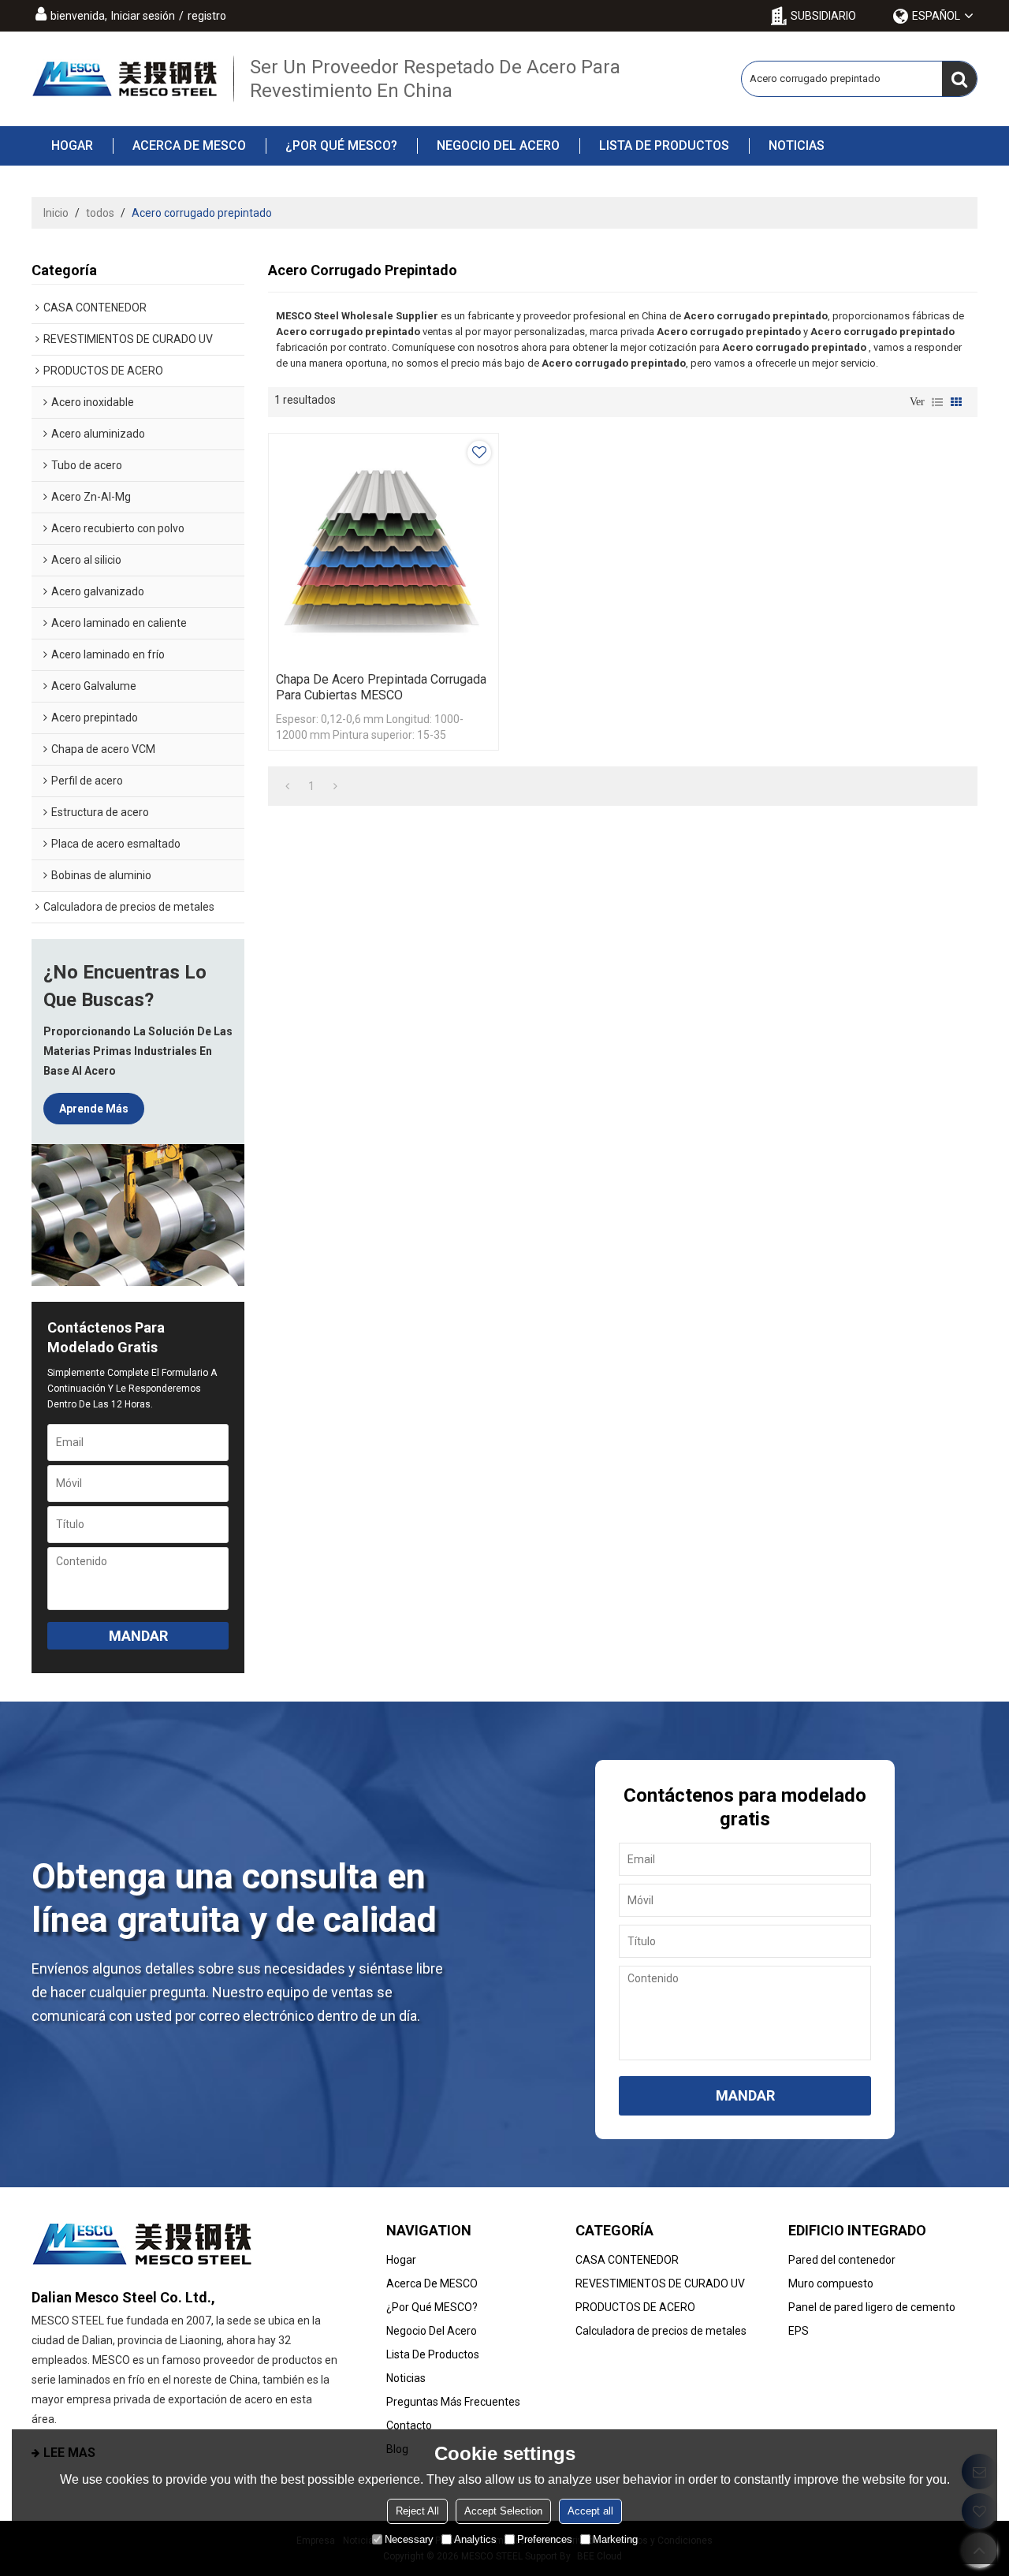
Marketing (615, 2539)
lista (937, 402)
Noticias (797, 145)
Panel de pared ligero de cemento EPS (872, 2319)
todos (100, 213)
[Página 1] (287, 786)
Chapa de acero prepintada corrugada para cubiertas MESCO (381, 687)
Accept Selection (503, 2511)
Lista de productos (664, 145)
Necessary (409, 2539)
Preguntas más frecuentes (453, 2402)
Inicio (56, 213)
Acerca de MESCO (189, 145)
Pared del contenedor (842, 2260)
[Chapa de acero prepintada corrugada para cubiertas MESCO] (383, 548)
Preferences (545, 2539)
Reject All (417, 2511)
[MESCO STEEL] (125, 79)
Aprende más (94, 1109)
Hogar (72, 145)
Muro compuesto (831, 2283)
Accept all (590, 2511)
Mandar (138, 1636)
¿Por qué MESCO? (341, 145)
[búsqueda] (959, 79)
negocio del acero (498, 145)
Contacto (409, 2425)
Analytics (475, 2539)
